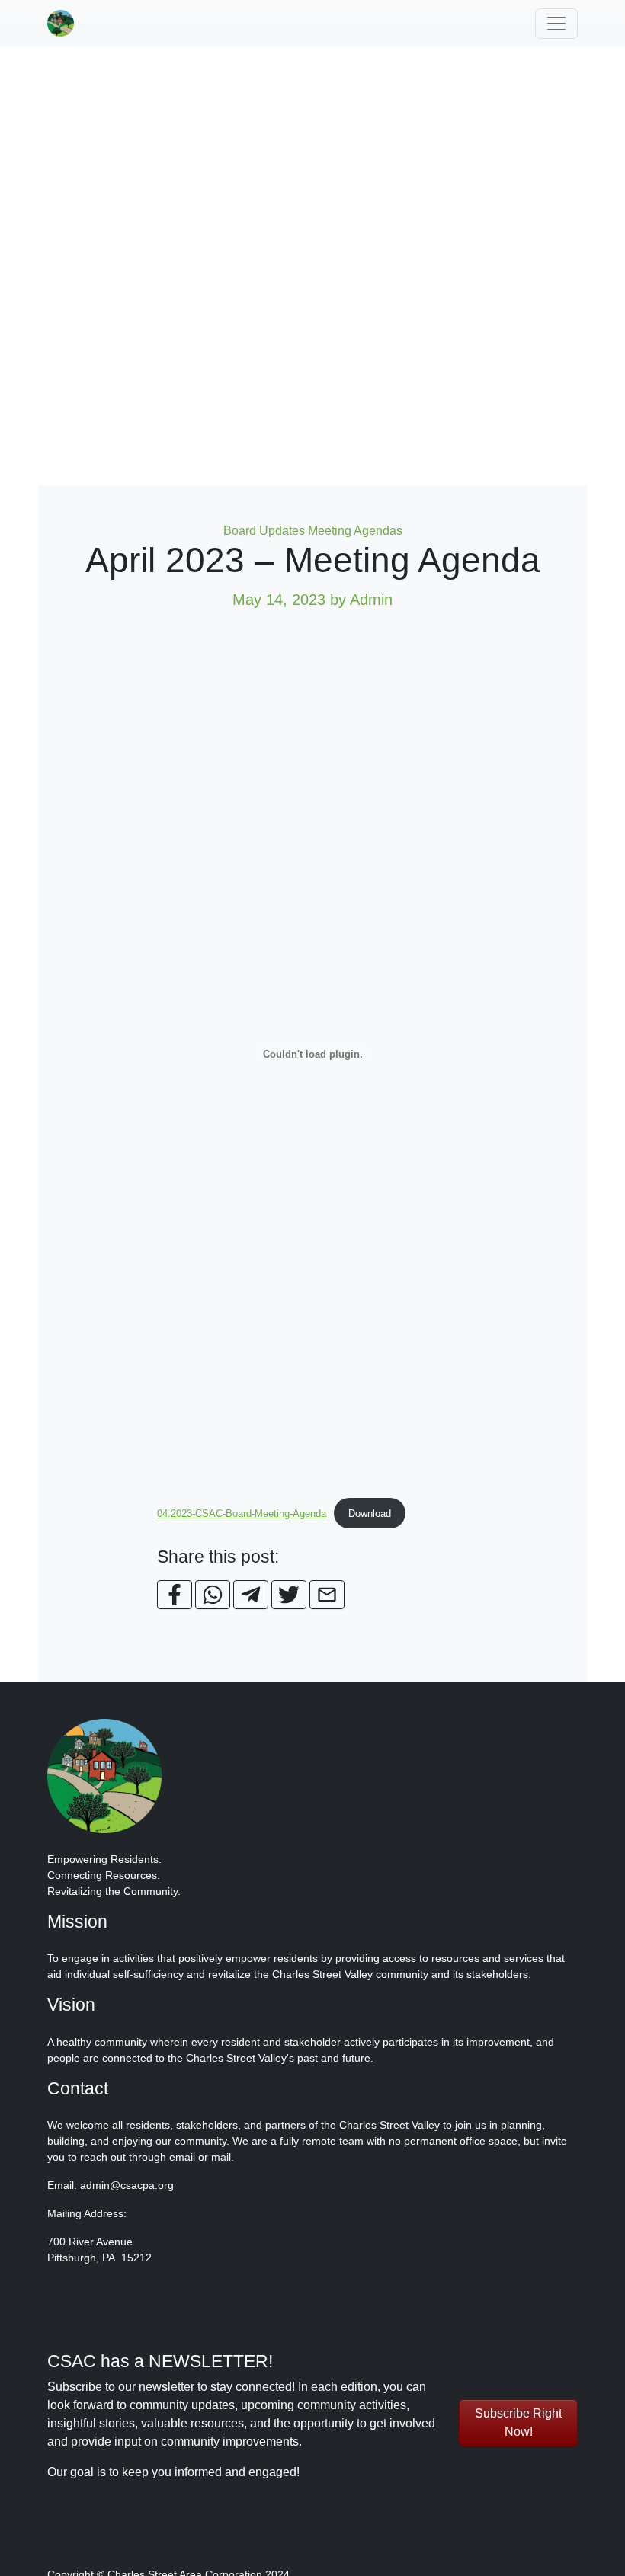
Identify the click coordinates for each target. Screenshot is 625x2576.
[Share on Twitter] (289, 1595)
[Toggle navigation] (556, 24)
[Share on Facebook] (175, 1595)
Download (370, 1514)
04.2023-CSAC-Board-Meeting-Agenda (242, 1514)
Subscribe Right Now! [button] (518, 2422)
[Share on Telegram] (251, 1595)
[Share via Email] (327, 1595)
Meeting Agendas (355, 531)
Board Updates (264, 531)
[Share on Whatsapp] (213, 1595)
